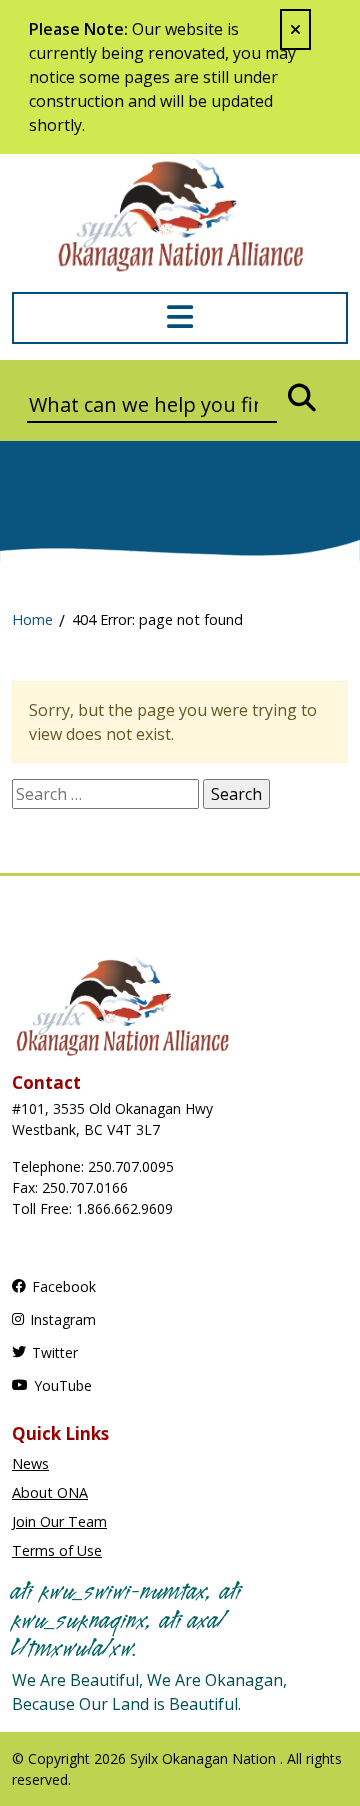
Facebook (64, 1286)
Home (32, 619)
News (30, 1463)
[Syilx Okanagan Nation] (180, 213)
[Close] (295, 29)
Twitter (55, 1352)
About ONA (50, 1492)
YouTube (63, 1385)
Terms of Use (57, 1550)
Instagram (63, 1319)
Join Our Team (59, 1521)
